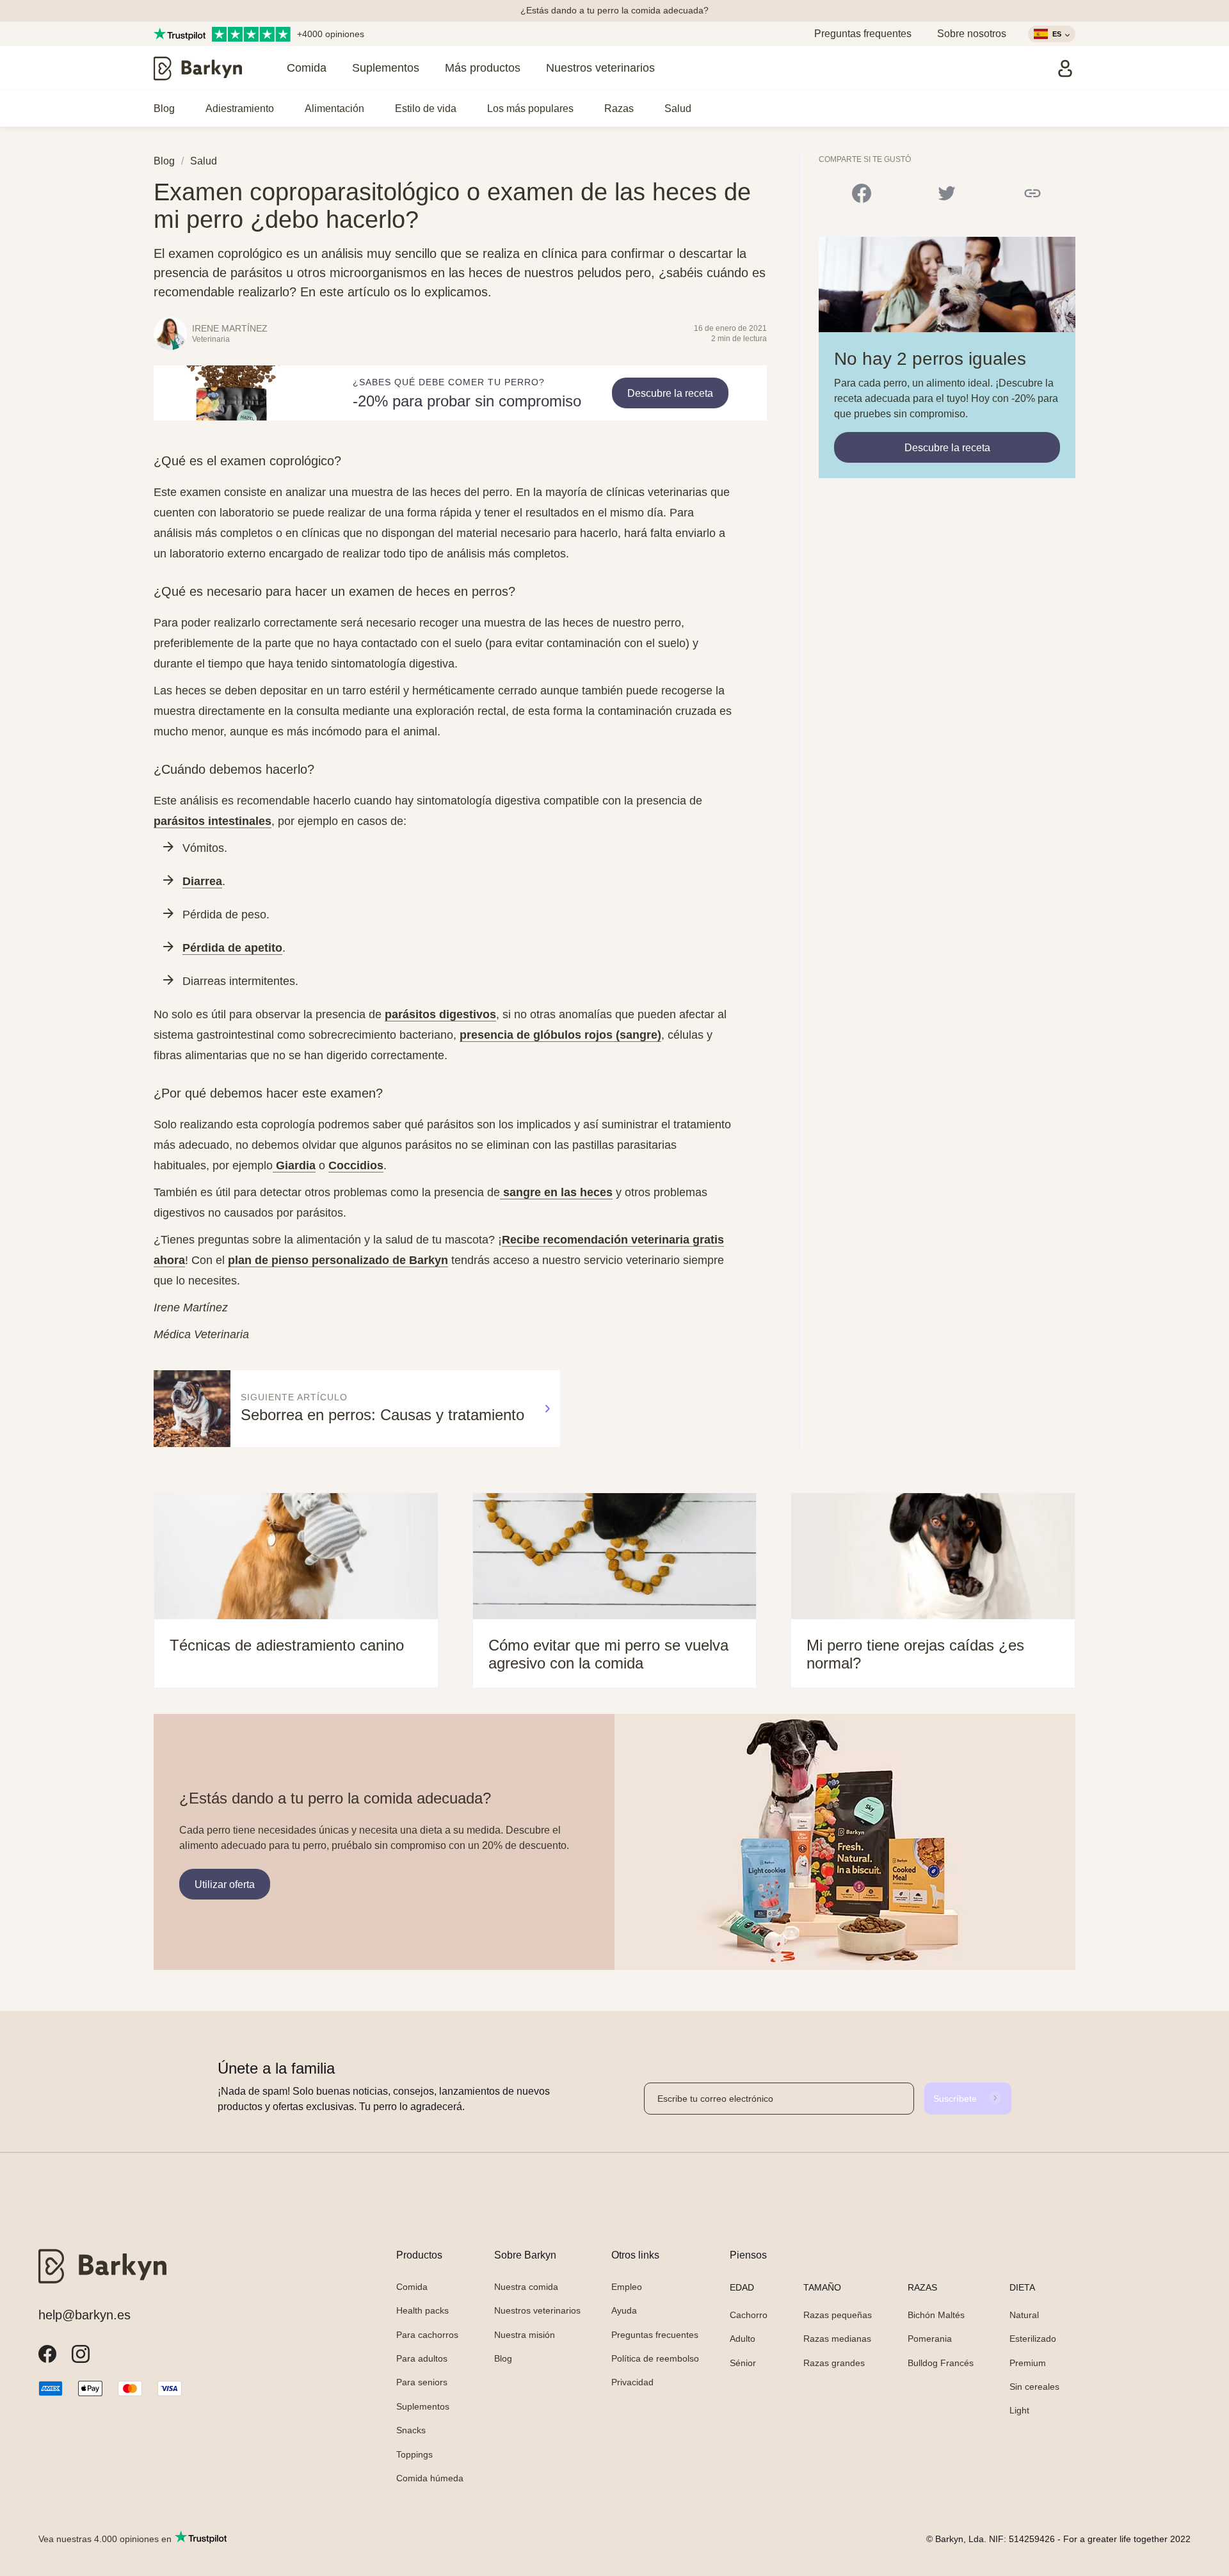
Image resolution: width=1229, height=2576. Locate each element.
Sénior (743, 2363)
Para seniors (422, 2382)
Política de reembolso (655, 2358)
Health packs (422, 2310)
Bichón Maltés (936, 2315)
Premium (1028, 2363)
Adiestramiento (240, 108)
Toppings (414, 2454)
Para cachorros (427, 2335)
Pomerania (930, 2339)
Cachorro (749, 2315)
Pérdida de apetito (232, 948)
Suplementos (386, 68)
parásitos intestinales (213, 821)
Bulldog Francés (941, 2363)
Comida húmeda (430, 2478)
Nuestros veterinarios (600, 68)
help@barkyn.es (84, 2315)
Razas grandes (834, 2363)
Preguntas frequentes (863, 34)
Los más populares (530, 108)
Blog (164, 108)
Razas (619, 108)
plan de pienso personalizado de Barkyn (338, 1260)
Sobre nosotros (972, 34)
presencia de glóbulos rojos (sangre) (560, 1035)
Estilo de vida (426, 108)
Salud (678, 108)
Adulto (743, 2339)
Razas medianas (837, 2339)
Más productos (483, 68)
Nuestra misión (525, 2335)
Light (1019, 2410)
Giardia (294, 1165)
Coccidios (356, 1165)
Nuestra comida (526, 2287)
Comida (307, 68)
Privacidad (632, 2382)
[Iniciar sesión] (1065, 68)
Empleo (627, 2287)
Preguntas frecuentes (655, 2335)
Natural (1024, 2315)
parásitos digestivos (440, 1014)
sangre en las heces (556, 1192)
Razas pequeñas (838, 2315)
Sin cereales (1034, 2387)
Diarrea (202, 881)
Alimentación (334, 108)
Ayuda (624, 2310)
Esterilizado (1033, 2339)
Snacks (411, 2430)
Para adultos (422, 2358)
